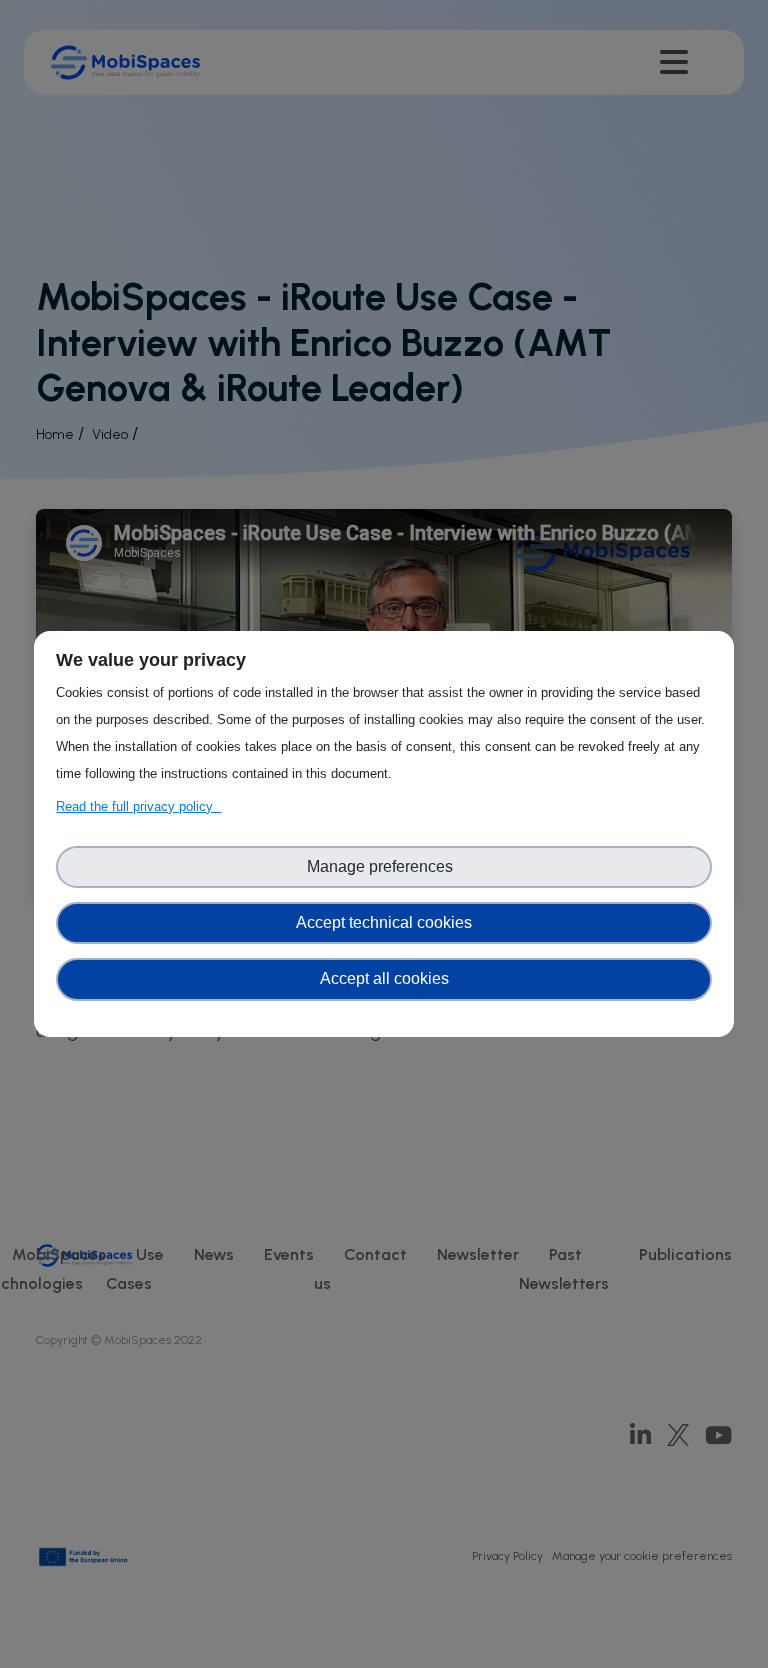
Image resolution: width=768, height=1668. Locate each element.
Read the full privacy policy (138, 806)
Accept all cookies (384, 978)
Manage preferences (384, 866)
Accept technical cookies (384, 922)
